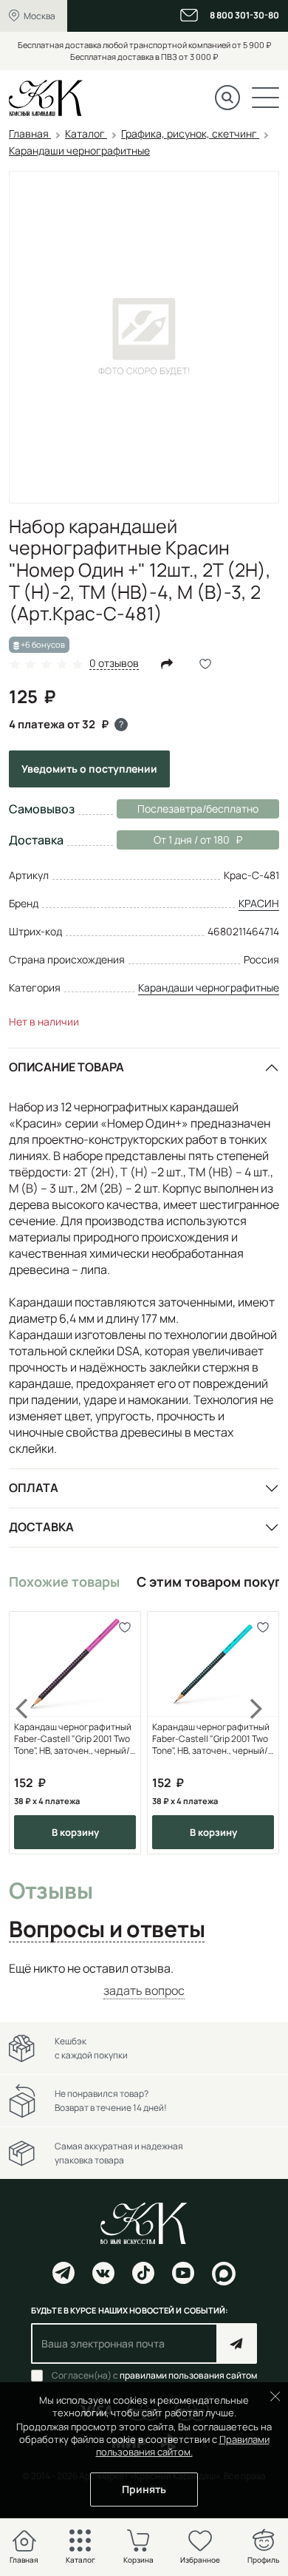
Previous (31, 1733)
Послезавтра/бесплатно (198, 809)
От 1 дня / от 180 (173, 840)
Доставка (41, 1527)
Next (257, 1733)
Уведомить (89, 769)
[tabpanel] (144, 1980)
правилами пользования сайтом (188, 2375)
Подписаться (237, 2343)
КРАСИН (259, 903)
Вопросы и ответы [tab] (107, 1930)
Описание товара (66, 1067)
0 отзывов (114, 664)
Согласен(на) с (154, 2376)
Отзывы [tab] (51, 1891)
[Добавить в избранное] (124, 1628)
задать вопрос (144, 1990)
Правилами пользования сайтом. (183, 2445)
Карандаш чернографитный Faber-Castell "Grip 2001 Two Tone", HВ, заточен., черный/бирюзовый (211, 1739)
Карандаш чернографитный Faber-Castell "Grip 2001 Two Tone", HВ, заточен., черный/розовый (73, 1739)
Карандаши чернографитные (209, 987)
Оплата (34, 1488)
